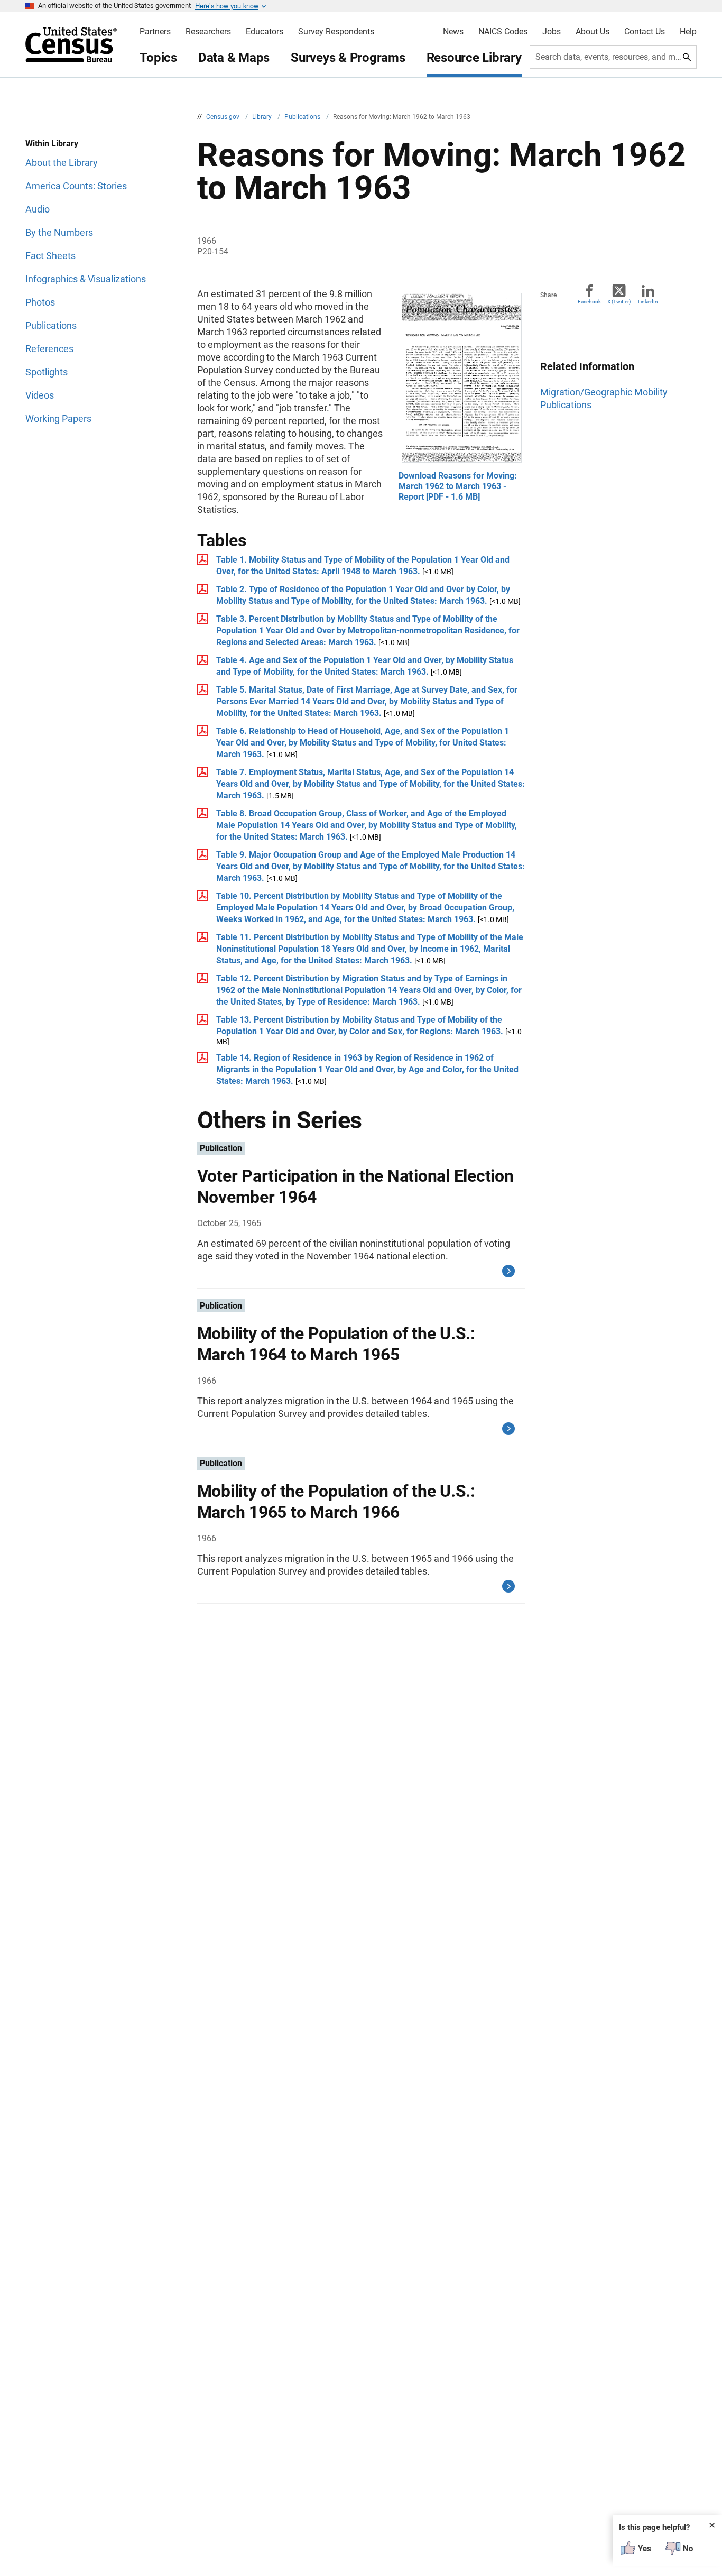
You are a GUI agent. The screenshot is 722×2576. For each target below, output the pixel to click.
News (453, 32)
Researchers (208, 32)
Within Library (52, 144)
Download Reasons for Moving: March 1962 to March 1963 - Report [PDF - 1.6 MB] (458, 486)
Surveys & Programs (348, 58)
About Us (593, 32)
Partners (155, 32)
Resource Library (474, 58)
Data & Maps (234, 58)
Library (263, 117)
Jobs (552, 32)
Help (688, 32)
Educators (265, 32)
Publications (303, 117)
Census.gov (224, 117)
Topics (158, 58)
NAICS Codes (503, 32)
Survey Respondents (336, 32)
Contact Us (645, 32)
